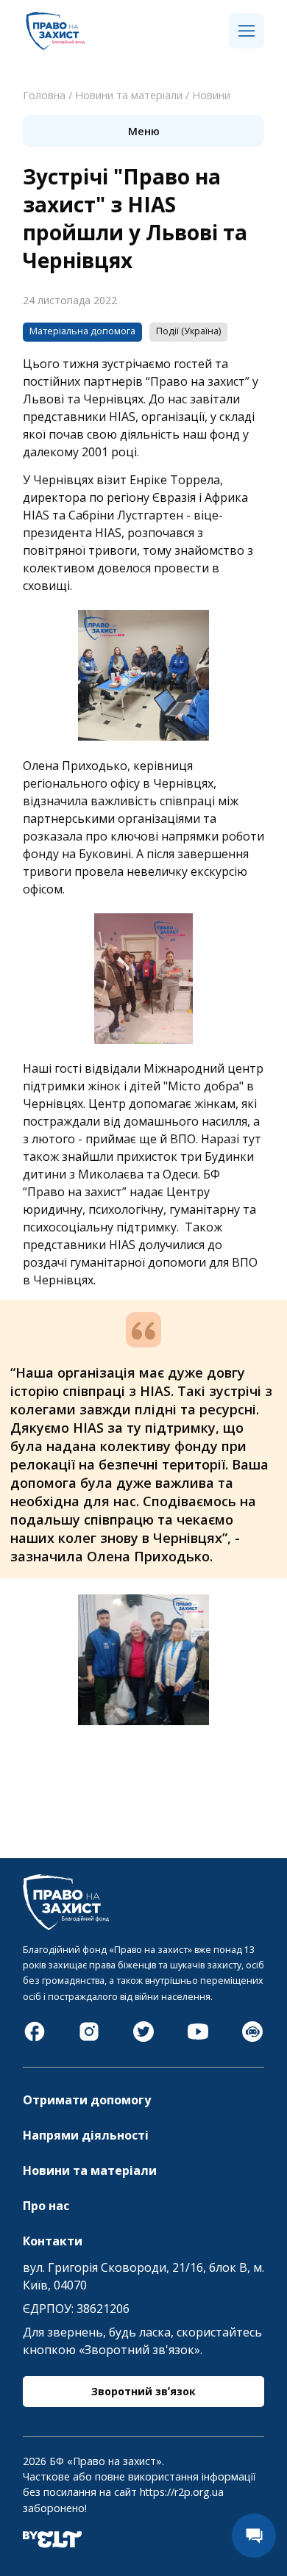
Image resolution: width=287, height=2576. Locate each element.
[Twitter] (143, 2039)
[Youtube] (198, 2039)
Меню (144, 131)
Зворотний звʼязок (143, 2391)
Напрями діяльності (86, 2135)
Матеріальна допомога (82, 331)
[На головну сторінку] (55, 46)
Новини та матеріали (129, 95)
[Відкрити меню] (247, 32)
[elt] (52, 2544)
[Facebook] (35, 2039)
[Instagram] (89, 2039)
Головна (44, 95)
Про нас (46, 2206)
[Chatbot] (252, 2039)
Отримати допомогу (87, 2100)
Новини (211, 95)
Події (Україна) (188, 331)
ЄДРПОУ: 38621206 (76, 2309)
